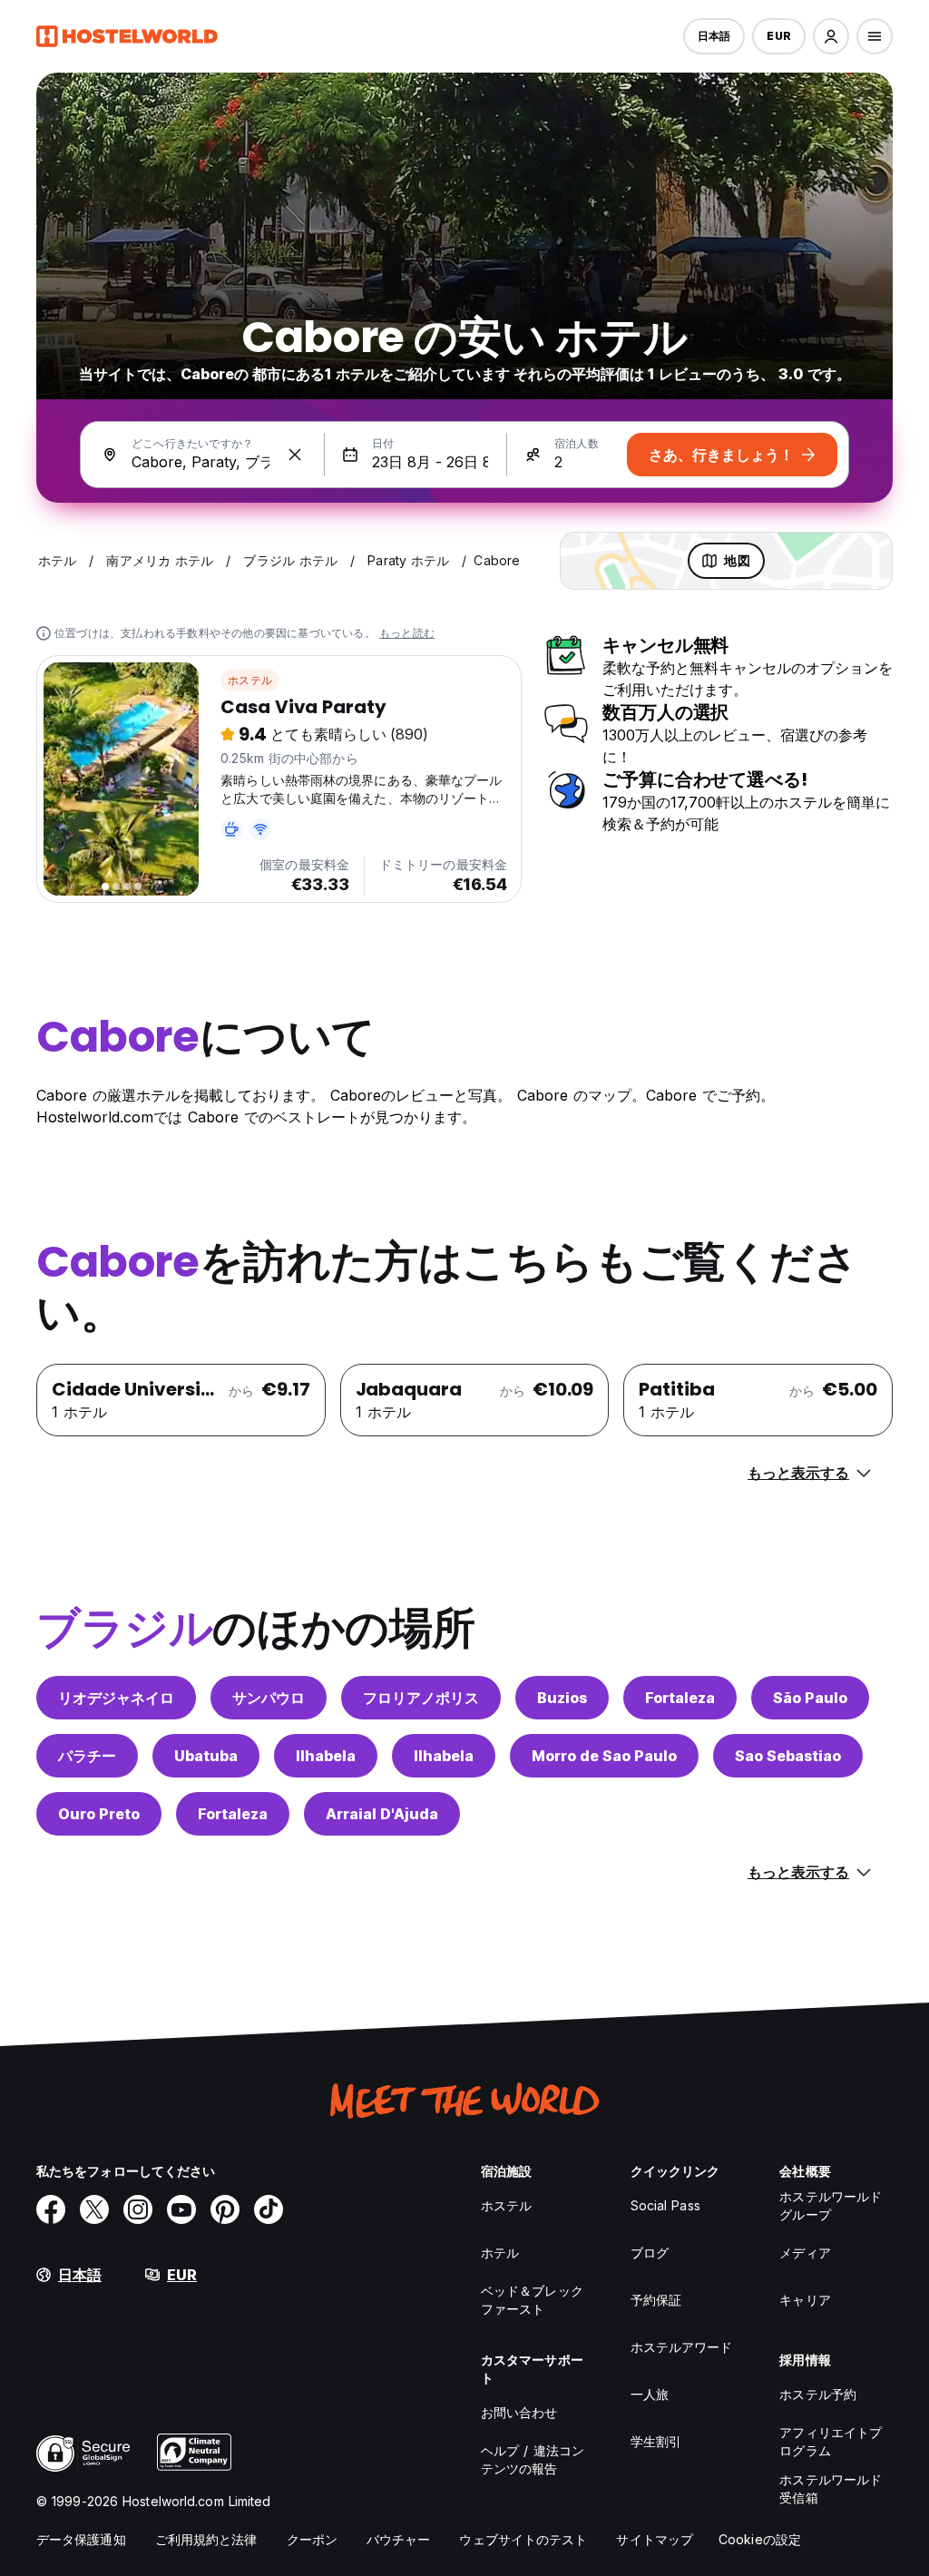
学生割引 (656, 2441)
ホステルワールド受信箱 (831, 2488)
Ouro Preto (99, 1814)
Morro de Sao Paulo (604, 1756)
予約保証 (656, 2300)
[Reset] (295, 455)
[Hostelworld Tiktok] (269, 2209)
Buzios (562, 1698)
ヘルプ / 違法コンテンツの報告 (533, 2459)
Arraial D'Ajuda (382, 1814)
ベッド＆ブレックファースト (532, 2300)
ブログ (650, 2253)
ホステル (250, 680)
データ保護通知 (81, 2539)
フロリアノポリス (421, 1698)
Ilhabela (326, 1756)
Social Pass (665, 2205)
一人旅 (650, 2394)
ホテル (500, 2253)
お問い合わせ (519, 2412)
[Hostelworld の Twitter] (94, 2209)
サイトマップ (655, 2539)
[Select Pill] (831, 36)
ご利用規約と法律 (206, 2539)
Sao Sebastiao (788, 1756)
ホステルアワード (682, 2347)
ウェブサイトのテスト (523, 2539)
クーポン (312, 2539)
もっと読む (407, 633)
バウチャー (399, 2539)
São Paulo (810, 1698)
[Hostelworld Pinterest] (225, 2209)
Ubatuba (206, 1756)
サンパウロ (269, 1698)
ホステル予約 (818, 2394)
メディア (805, 2253)
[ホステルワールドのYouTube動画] (181, 2209)
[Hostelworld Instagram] (138, 2209)
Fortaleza (680, 1698)
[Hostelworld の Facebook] (51, 2209)
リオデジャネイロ (116, 1698)
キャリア (805, 2300)
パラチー (87, 1756)
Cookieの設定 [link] (760, 2539)
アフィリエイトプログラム (831, 2441)
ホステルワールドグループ (831, 2205)
